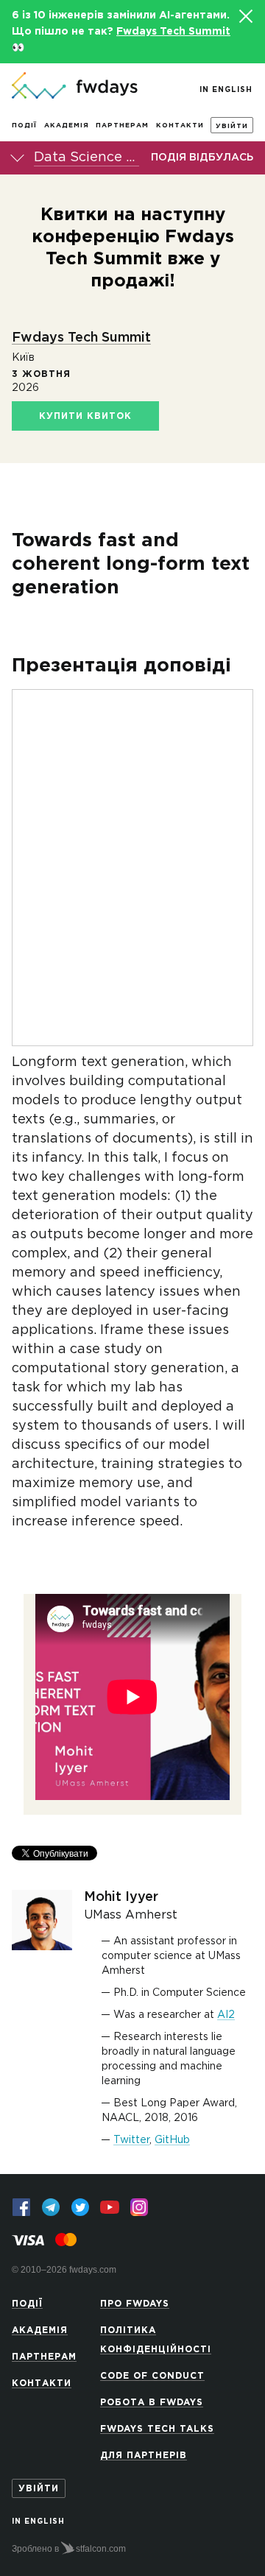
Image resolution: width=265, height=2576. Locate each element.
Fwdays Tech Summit (173, 32)
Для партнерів (144, 2456)
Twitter (131, 2140)
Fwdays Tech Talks (157, 2429)
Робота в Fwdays (152, 2403)
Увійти (232, 126)
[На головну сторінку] (75, 87)
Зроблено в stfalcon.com (69, 2549)
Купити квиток (85, 416)
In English (226, 90)
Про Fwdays (135, 2304)
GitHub (172, 2140)
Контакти (180, 125)
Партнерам (122, 125)
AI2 (226, 2015)
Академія (67, 125)
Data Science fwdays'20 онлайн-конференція (86, 158)
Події (24, 125)
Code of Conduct (152, 2376)
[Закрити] (245, 16)
